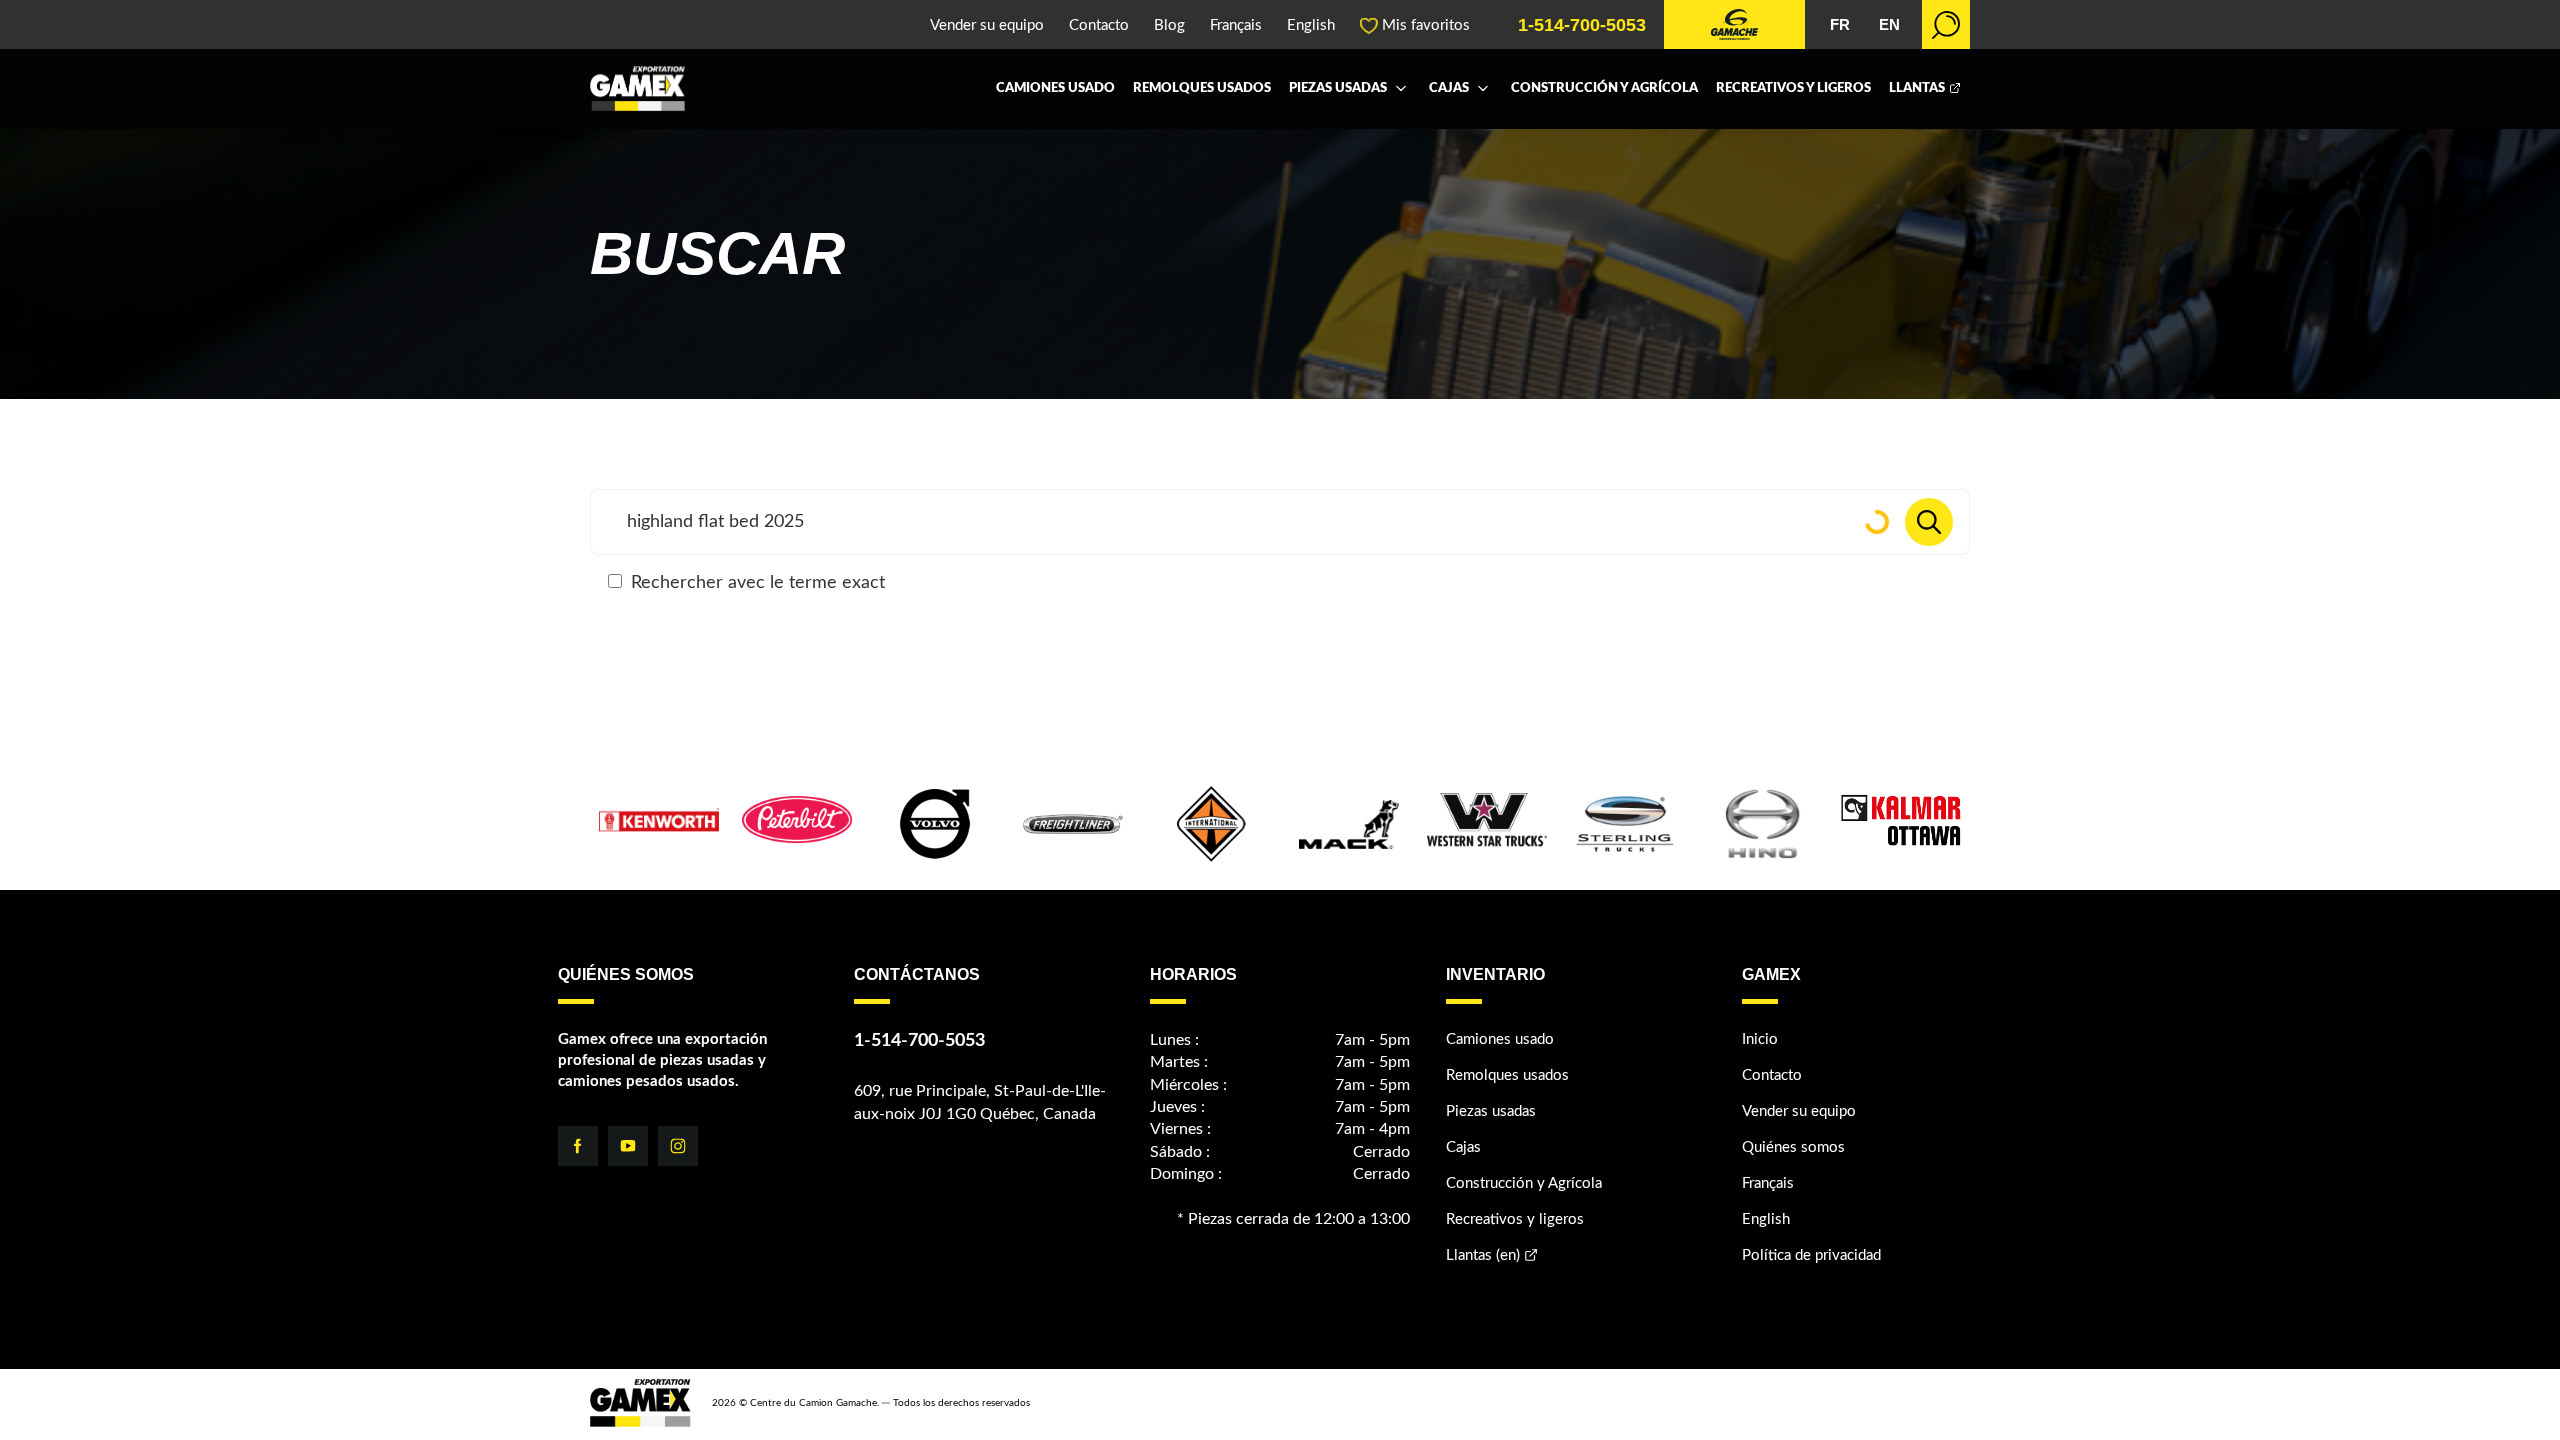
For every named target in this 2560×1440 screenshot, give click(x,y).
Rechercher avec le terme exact (755, 583)
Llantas (1917, 88)
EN (1889, 24)
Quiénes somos (1793, 1147)
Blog (1169, 25)
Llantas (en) (1483, 1255)
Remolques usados (1202, 88)
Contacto (1099, 25)
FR (1840, 24)
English (1311, 25)
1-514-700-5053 (1582, 25)
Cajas (1449, 88)
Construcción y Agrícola (1604, 88)
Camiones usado (1055, 88)
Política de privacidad (1811, 1255)
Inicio (1760, 1039)
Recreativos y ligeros (1793, 88)
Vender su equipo (987, 25)
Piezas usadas (1338, 88)
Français (1236, 25)
